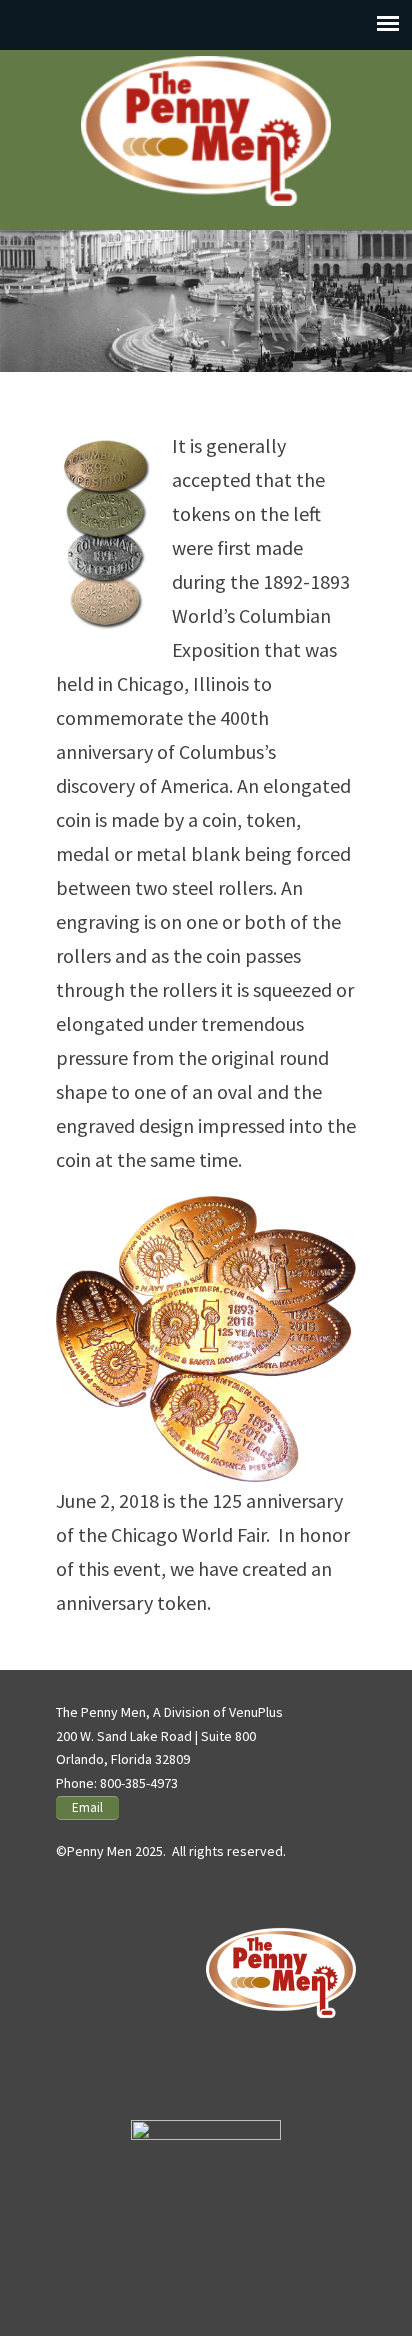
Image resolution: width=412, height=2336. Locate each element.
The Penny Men (206, 131)
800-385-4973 (139, 1783)
